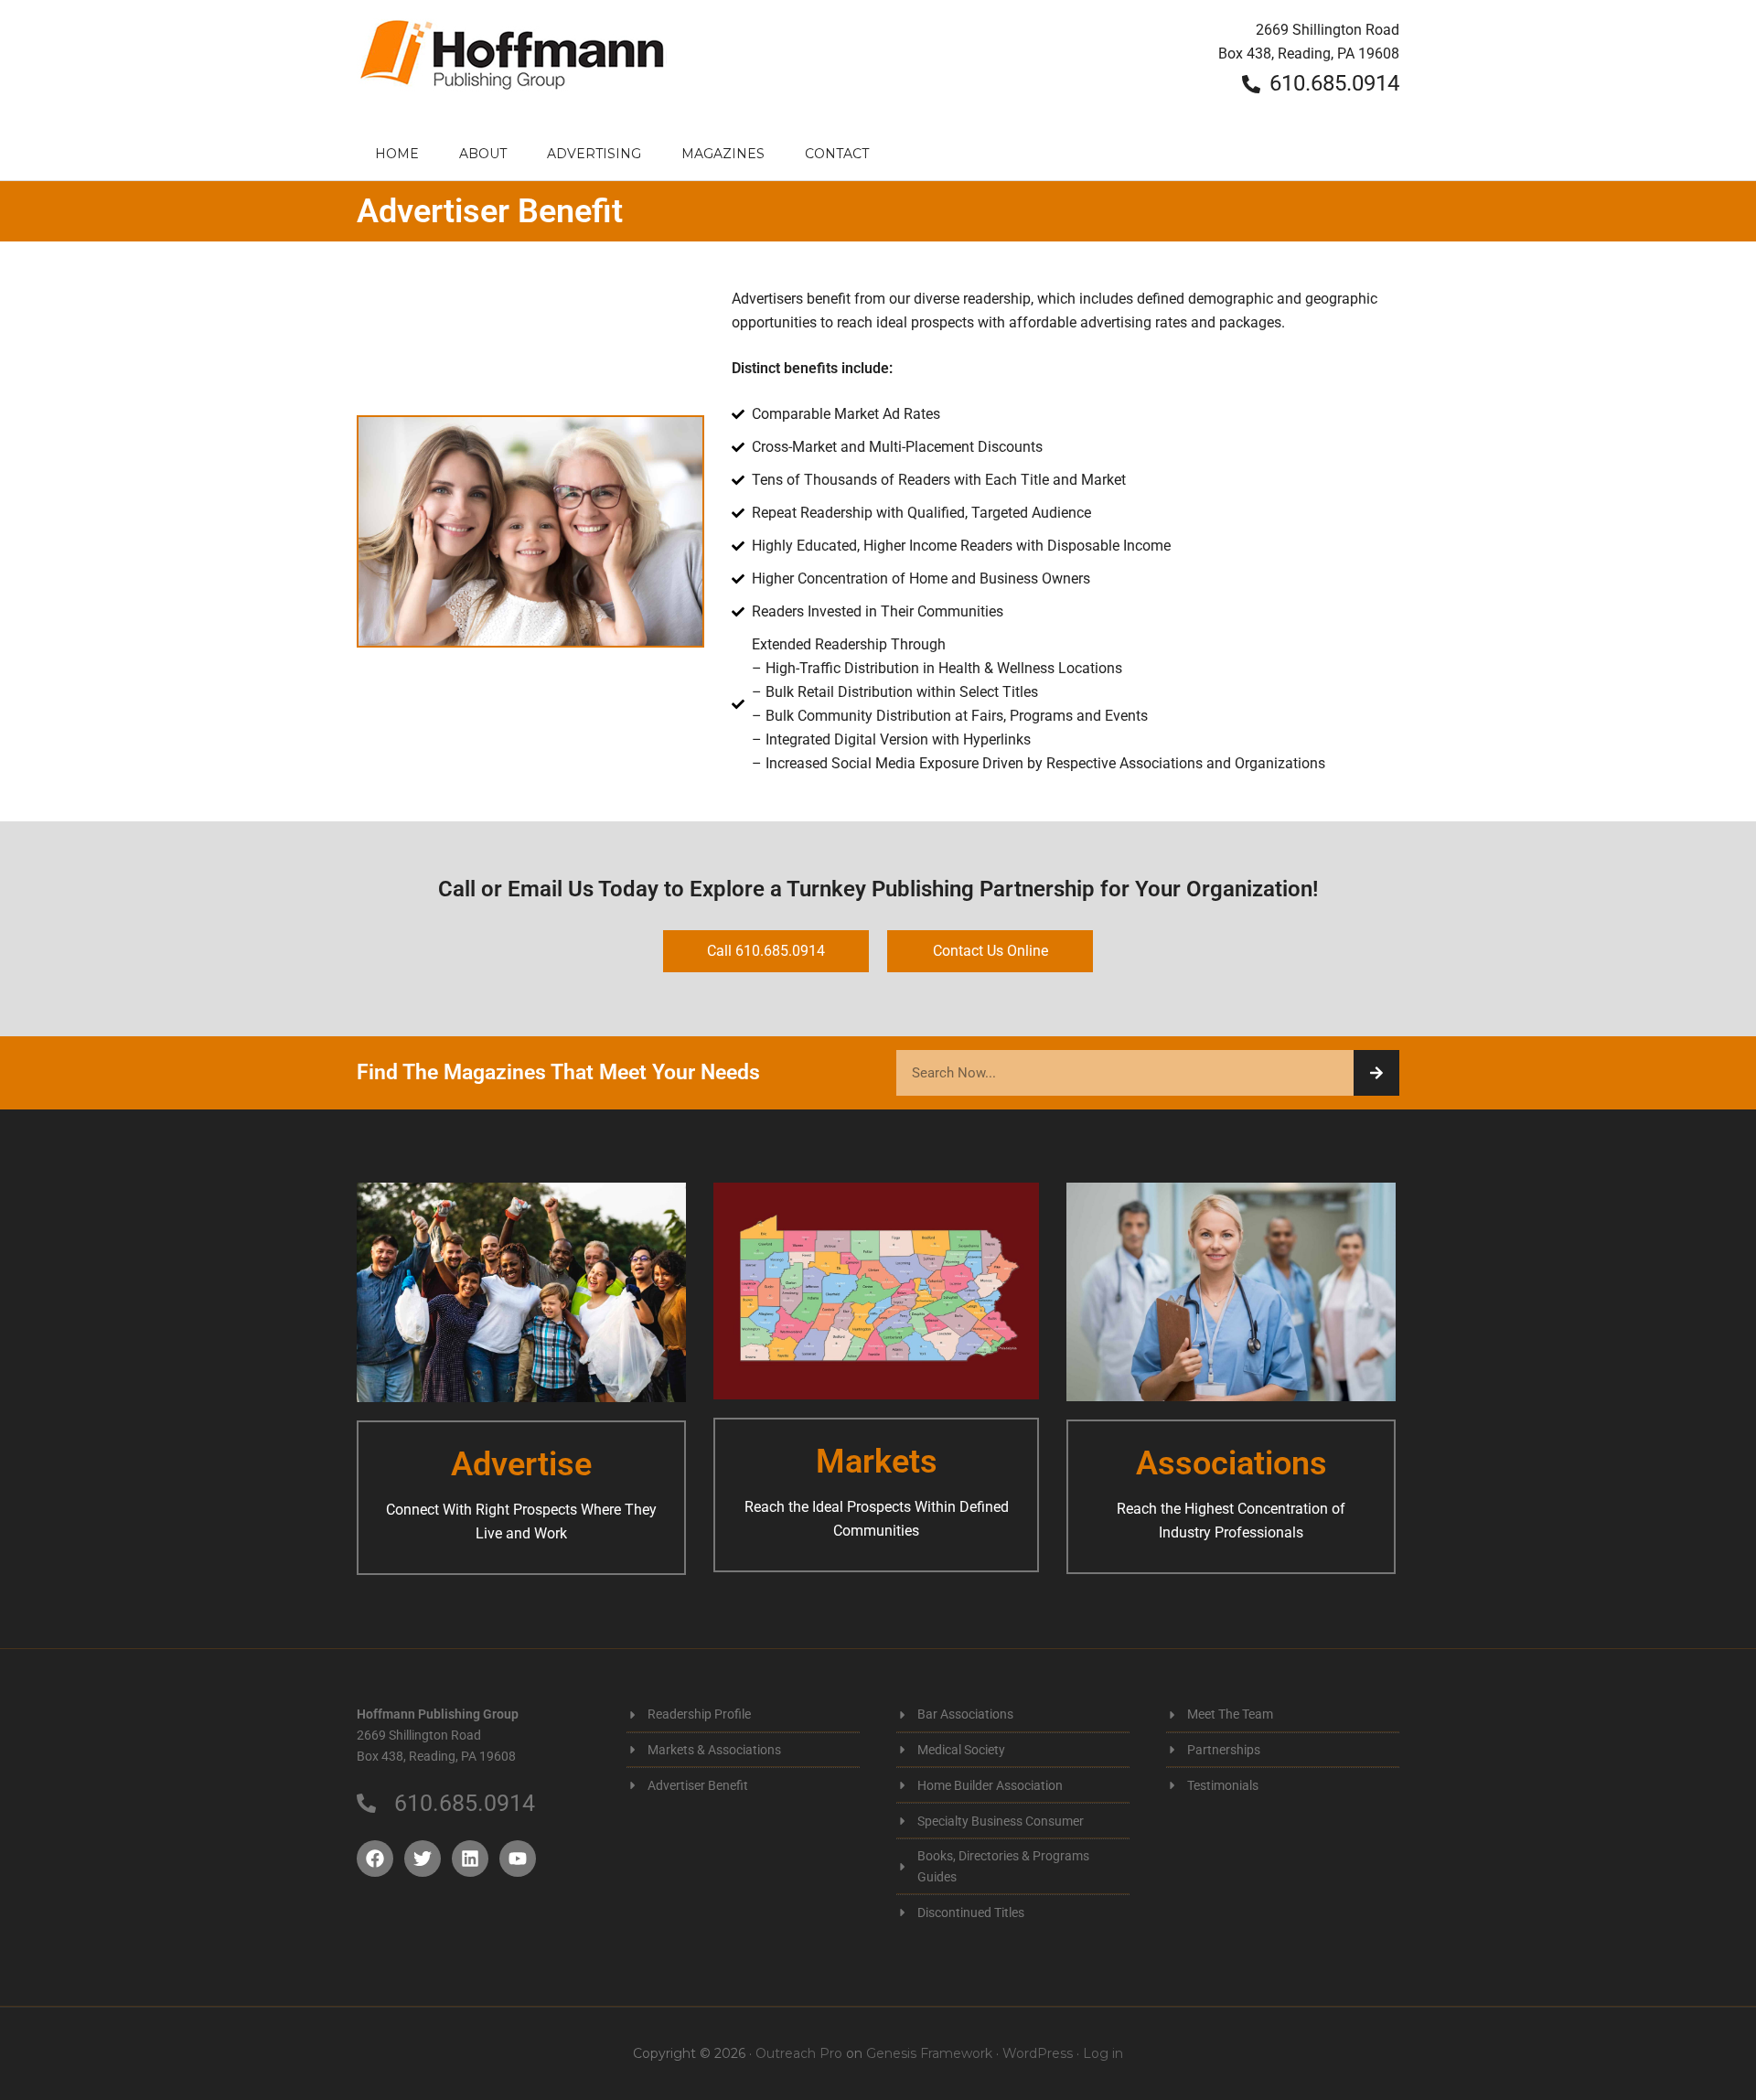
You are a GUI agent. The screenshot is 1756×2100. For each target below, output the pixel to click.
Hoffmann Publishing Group (512, 64)
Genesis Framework (929, 2053)
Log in (1103, 2053)
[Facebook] (375, 1859)
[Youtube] (518, 1859)
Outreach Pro (799, 2053)
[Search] (1376, 1073)
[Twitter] (423, 1859)
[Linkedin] (470, 1859)
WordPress (1038, 2053)
